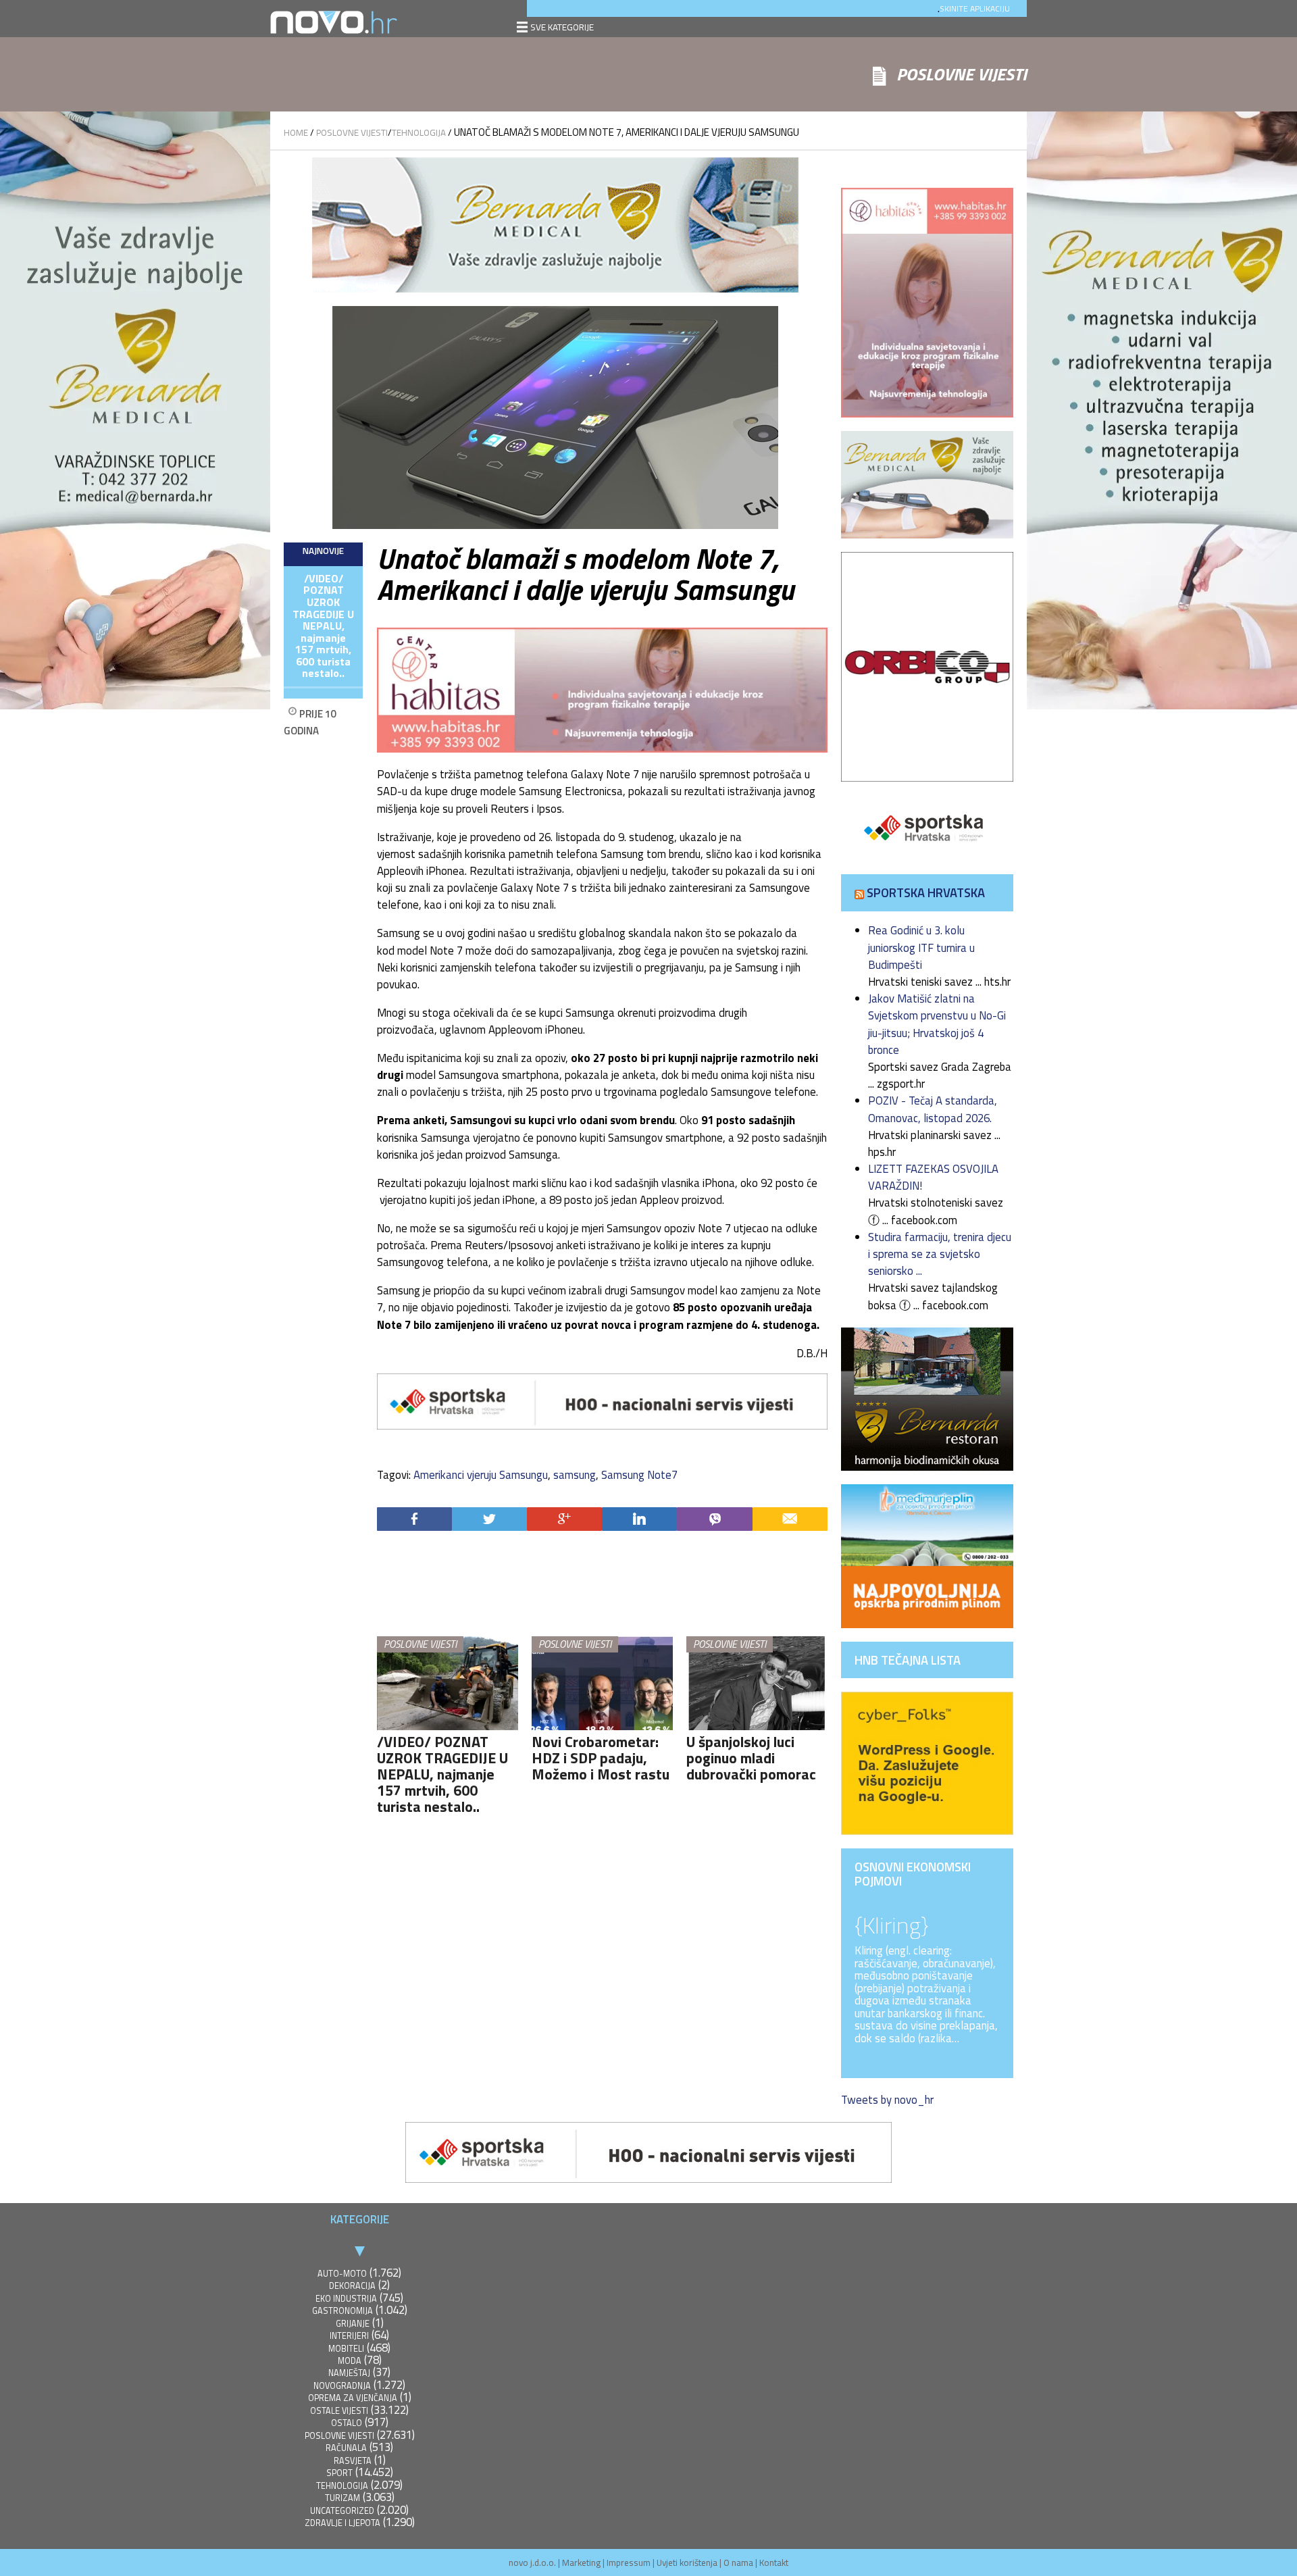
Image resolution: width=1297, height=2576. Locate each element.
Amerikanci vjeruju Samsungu (481, 1475)
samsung (575, 1475)
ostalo (347, 2423)
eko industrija (346, 2299)
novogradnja (342, 2386)
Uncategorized (342, 2511)
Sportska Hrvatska (926, 892)
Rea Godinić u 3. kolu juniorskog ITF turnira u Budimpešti (921, 947)
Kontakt (774, 2562)
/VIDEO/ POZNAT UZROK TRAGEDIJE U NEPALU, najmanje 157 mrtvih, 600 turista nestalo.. (323, 626)
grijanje (353, 2324)
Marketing (581, 2562)
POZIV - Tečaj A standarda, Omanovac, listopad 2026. (933, 1109)
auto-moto (342, 2274)
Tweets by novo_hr (887, 2100)
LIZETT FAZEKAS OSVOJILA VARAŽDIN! (933, 1177)
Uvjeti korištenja (687, 2562)
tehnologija (419, 132)
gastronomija (342, 2311)
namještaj (349, 2373)
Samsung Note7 (639, 1475)
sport (339, 2473)
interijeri (349, 2336)
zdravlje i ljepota (342, 2523)
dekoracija (352, 2286)
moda (350, 2361)
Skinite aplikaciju (975, 8)
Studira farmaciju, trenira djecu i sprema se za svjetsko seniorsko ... (940, 1254)
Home (296, 132)
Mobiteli (346, 2349)
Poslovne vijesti (352, 132)
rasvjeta (353, 2461)
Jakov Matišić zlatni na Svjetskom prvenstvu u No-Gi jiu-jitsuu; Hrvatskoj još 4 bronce (937, 1024)
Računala (346, 2448)
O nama (738, 2562)
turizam (342, 2498)
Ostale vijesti (339, 2411)
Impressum (629, 2562)
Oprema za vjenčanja (353, 2398)
